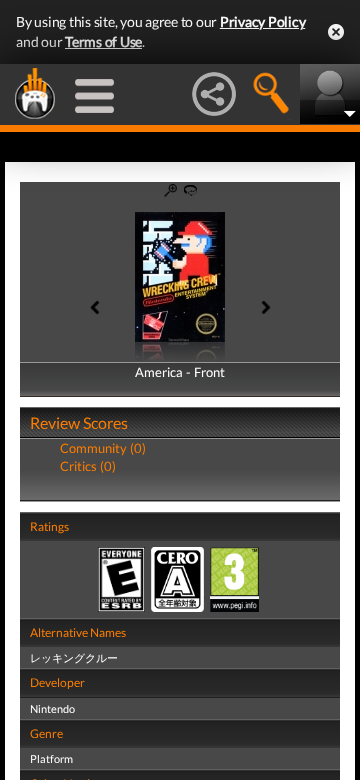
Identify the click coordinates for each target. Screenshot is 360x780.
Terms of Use (103, 41)
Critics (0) (88, 466)
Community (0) (103, 448)
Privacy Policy (263, 21)
